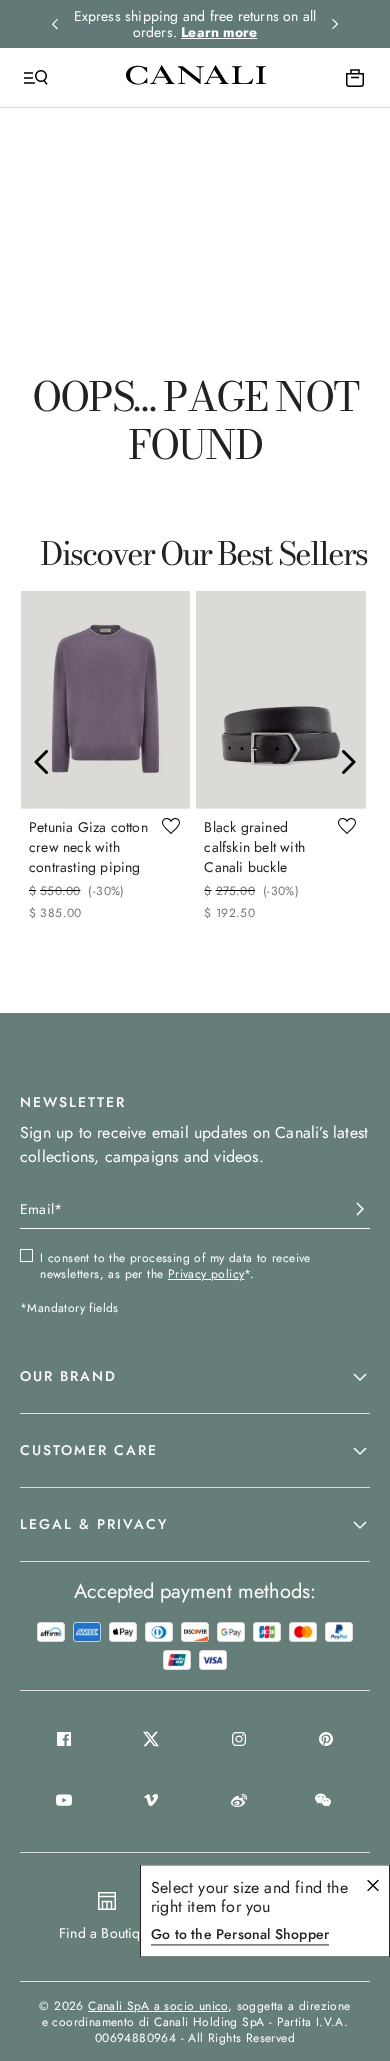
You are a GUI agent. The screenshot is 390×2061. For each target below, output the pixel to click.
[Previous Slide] (42, 762)
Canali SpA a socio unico (158, 2006)
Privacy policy (206, 1274)
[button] (195, 1377)
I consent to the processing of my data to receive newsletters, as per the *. (175, 1266)
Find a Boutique (107, 1933)
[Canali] (196, 77)
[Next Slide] (348, 762)
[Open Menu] (36, 78)
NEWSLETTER (73, 1102)
